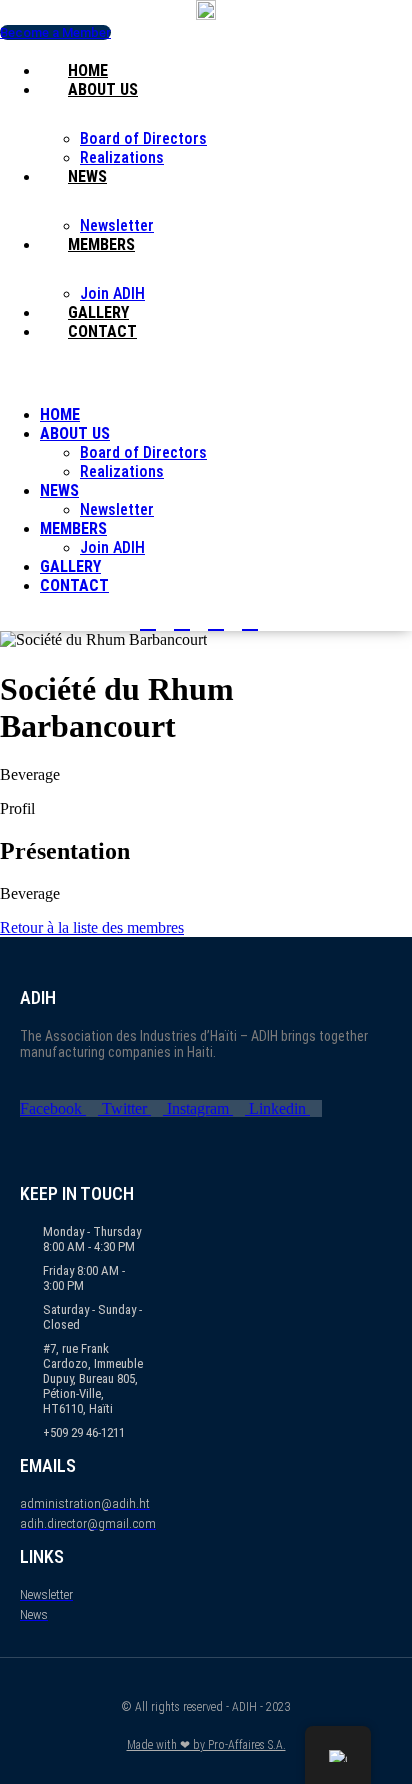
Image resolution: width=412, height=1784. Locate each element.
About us (103, 89)
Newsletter (117, 225)
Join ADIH (112, 293)
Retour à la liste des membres (92, 927)
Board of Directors (143, 138)
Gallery (98, 312)
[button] (206, 366)
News (87, 176)
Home (88, 70)
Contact (102, 331)
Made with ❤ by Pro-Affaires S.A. (206, 1745)
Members (101, 244)
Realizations (122, 157)
